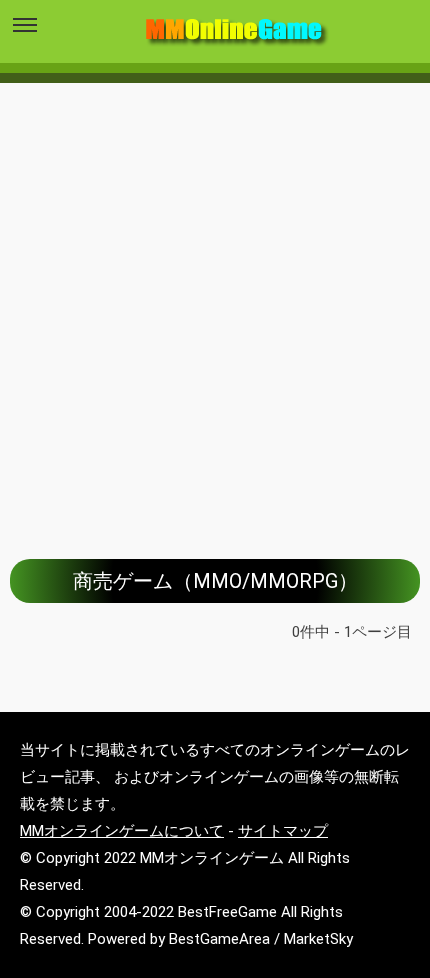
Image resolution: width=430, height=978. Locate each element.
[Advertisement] (215, 306)
